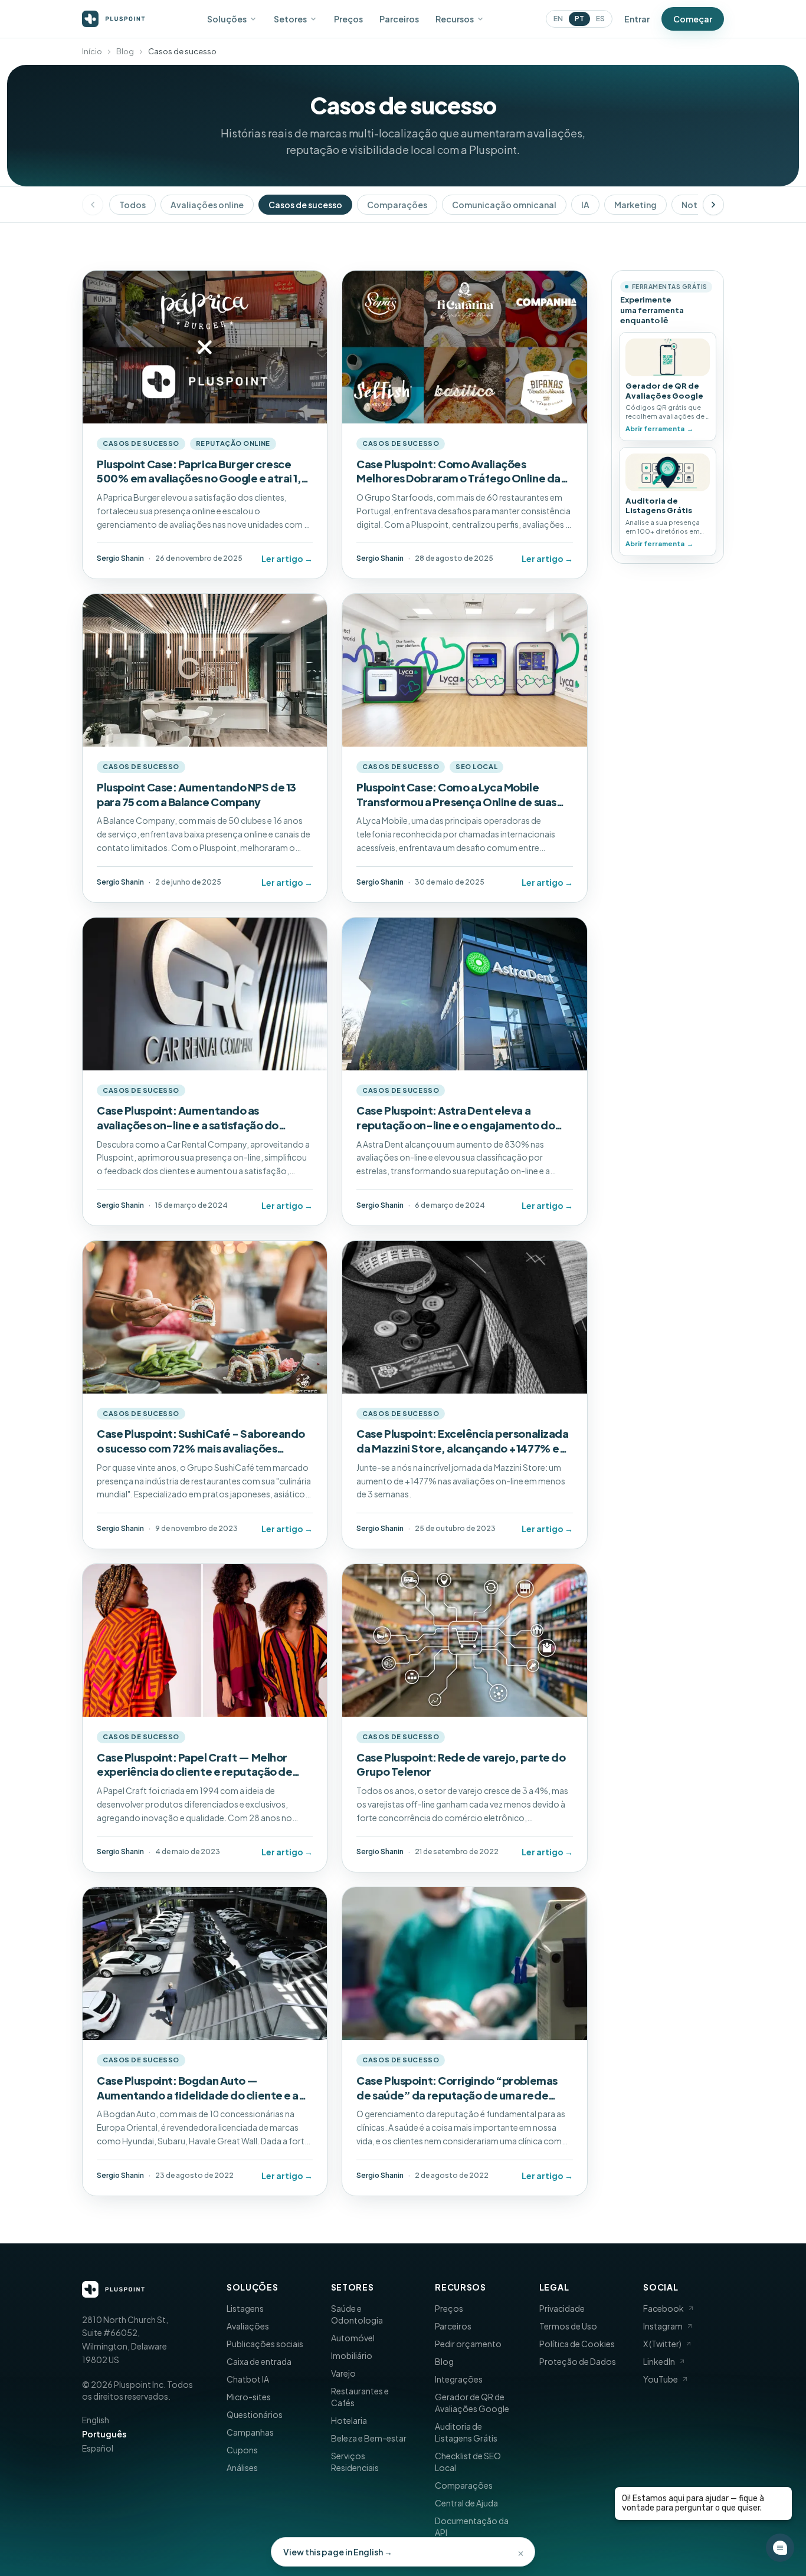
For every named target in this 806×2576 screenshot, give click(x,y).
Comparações (397, 205)
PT (579, 19)
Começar (693, 19)
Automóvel (353, 2338)
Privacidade (562, 2308)
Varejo (343, 2373)
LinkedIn (659, 2361)
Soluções (227, 19)
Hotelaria (349, 2420)
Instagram (663, 2326)
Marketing (635, 205)
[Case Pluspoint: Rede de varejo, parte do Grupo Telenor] (464, 1718)
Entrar (637, 19)
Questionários (255, 2414)
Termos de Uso (568, 2326)
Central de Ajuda (466, 2503)
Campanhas (250, 2432)
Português (104, 2434)
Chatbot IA (248, 2379)
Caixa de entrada (259, 2361)
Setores (290, 19)
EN (558, 19)
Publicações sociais (265, 2344)
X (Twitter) (662, 2344)
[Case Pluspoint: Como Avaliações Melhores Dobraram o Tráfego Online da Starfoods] (464, 425)
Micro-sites (249, 2397)
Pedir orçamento (468, 2344)
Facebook (664, 2308)
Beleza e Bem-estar (369, 2438)
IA (585, 205)
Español (98, 2448)
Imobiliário (352, 2355)
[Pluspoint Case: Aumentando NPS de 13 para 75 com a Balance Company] (205, 748)
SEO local (476, 766)
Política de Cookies (577, 2344)
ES (600, 19)
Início (92, 51)
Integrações (459, 2379)
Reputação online (233, 443)
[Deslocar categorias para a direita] (713, 205)
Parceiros (399, 19)
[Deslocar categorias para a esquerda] (93, 205)
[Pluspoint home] (114, 19)
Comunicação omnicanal (504, 205)
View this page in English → (338, 2552)
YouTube (661, 2379)
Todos (132, 205)
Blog (125, 51)
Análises (242, 2467)
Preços (348, 19)
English (96, 2420)
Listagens (245, 2308)
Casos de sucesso (305, 205)
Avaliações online (207, 205)
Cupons (242, 2450)
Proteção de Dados (578, 2361)
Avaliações (248, 2326)
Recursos (455, 19)
